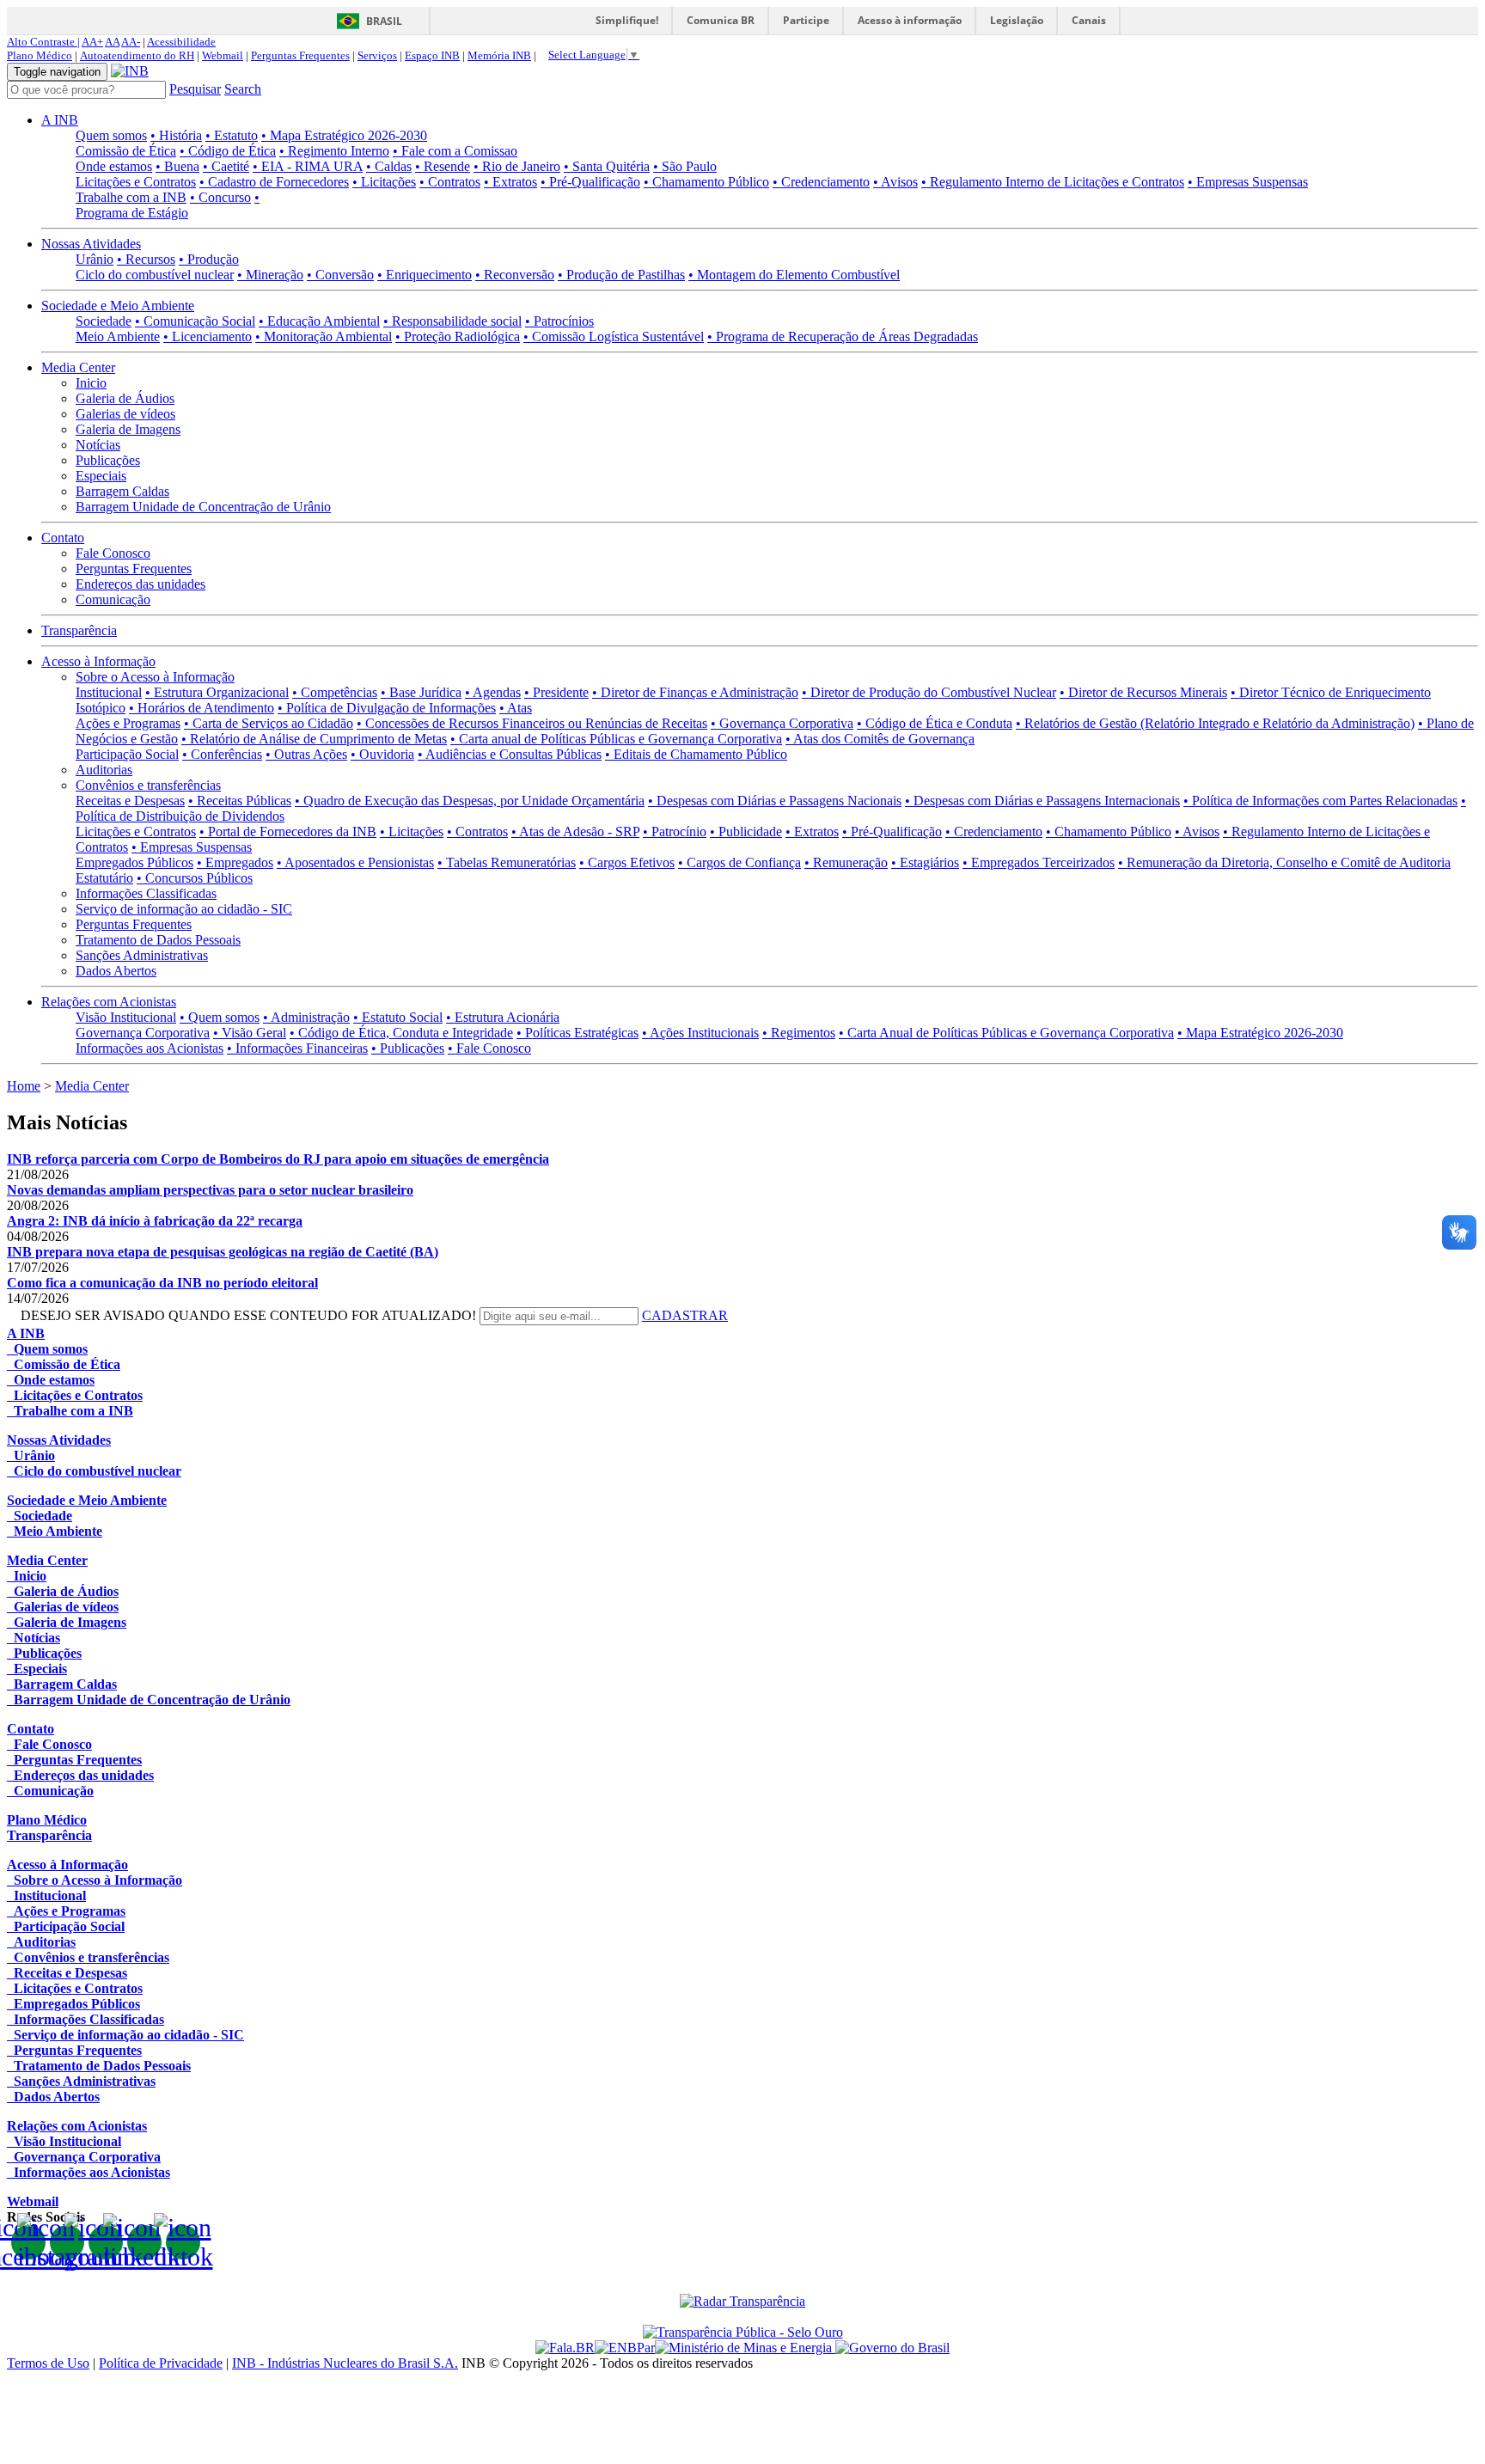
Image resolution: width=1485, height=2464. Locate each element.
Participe (806, 20)
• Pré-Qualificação (590, 182)
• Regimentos (799, 1033)
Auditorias (104, 770)
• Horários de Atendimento (202, 708)
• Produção (209, 259)
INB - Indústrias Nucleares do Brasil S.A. (345, 2363)
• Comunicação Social (195, 321)
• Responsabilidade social (452, 321)
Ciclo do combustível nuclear (155, 275)
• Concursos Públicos (195, 878)
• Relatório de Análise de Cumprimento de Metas (314, 739)
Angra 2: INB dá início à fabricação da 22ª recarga (155, 1221)
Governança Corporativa (143, 1033)
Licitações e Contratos (136, 182)
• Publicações (408, 1048)
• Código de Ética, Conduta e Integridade (401, 1033)
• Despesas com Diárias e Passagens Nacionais (775, 801)
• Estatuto (232, 135)
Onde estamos (114, 166)
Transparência (79, 630)
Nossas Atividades (91, 244)
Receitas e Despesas (130, 801)
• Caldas (389, 166)
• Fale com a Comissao (455, 151)
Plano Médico (40, 55)
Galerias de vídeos (125, 414)
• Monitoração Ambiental (324, 336)
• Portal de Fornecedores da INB (288, 832)
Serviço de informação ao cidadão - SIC (184, 909)
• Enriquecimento (425, 275)
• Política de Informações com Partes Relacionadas (1320, 801)
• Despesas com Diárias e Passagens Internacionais (1042, 801)
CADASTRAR (685, 1315)
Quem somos (111, 135)
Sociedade (104, 321)
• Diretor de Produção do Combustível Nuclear (929, 692)
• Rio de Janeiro (517, 166)
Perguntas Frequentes (300, 55)
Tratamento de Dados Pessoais (158, 940)
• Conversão (340, 275)
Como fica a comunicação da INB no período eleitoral (162, 1283)
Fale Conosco (113, 553)
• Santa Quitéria (607, 166)
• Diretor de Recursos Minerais (1143, 692)
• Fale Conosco (489, 1048)
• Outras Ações (306, 754)
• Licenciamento (208, 336)
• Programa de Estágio (168, 205)
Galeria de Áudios (125, 398)
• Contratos (450, 182)
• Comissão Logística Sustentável (614, 336)
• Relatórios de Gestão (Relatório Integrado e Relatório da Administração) (1215, 723)
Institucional (109, 692)
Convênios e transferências (148, 785)
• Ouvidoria (382, 754)
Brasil (384, 21)
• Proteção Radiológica (458, 336)
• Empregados (235, 862)
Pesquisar (195, 89)
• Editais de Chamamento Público (696, 754)
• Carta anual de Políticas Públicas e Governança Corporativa (616, 739)
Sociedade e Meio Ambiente (118, 306)
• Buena (177, 166)
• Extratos (510, 182)
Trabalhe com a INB (131, 197)
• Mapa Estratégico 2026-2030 (344, 135)
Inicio (91, 383)
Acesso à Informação (98, 661)
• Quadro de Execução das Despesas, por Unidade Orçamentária (470, 801)
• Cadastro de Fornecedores (274, 182)
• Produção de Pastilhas (621, 275)
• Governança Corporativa (782, 723)
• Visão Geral (250, 1033)
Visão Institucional (126, 1017)
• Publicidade (746, 832)
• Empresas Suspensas (1248, 182)
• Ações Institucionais (700, 1033)
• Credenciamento (821, 182)
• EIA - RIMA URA (308, 166)
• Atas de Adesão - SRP (575, 832)
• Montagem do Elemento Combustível (794, 275)
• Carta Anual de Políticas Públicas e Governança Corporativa (1006, 1033)
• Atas (516, 708)
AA (112, 42)
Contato (63, 538)
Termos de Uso (48, 2363)
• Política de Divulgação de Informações (387, 708)
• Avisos (895, 182)
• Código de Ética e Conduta (935, 723)
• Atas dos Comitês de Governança (880, 739)
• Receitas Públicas (240, 801)
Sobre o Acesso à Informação (155, 677)
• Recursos (146, 259)
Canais (1089, 20)
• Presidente (556, 692)
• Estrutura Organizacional (217, 692)
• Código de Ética (228, 151)
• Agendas (493, 692)
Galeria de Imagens (128, 429)
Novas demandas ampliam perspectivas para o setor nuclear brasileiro (210, 1190)
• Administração (306, 1017)
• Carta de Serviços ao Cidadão (269, 723)
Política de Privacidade (161, 2363)
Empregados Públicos (134, 862)
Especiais (101, 476)
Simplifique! (627, 20)
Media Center (78, 367)
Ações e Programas (128, 723)
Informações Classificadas (146, 893)
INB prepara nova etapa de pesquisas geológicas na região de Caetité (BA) (223, 1252)
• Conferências (222, 754)
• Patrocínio (675, 832)
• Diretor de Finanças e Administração (695, 692)
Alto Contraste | (43, 42)
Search (243, 89)
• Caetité (226, 166)
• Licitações (384, 182)
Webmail (223, 55)
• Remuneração (846, 862)
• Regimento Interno (334, 151)
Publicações (108, 460)
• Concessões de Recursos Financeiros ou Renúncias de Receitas (532, 723)
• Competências (335, 692)
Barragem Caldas (122, 491)
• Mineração (270, 275)
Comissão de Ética (126, 151)
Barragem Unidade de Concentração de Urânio (203, 507)
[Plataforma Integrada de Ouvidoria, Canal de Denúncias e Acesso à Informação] (565, 2348)
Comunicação (113, 599)
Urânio (95, 259)
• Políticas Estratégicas (577, 1033)
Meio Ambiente (118, 336)
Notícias (98, 445)
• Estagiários (925, 862)
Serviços (377, 55)
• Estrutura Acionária (503, 1017)
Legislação (1017, 20)
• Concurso (220, 197)
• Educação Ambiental (319, 321)
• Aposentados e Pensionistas (355, 862)
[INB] (130, 71)
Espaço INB (432, 55)
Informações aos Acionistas (150, 1048)
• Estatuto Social (398, 1017)
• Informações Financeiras (297, 1048)
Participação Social (127, 754)
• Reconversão (515, 275)
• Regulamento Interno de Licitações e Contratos (1053, 182)
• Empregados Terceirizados (1039, 862)
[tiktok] (183, 2242)
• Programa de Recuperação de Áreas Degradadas (843, 336)
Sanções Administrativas (142, 955)
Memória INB (499, 55)
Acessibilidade (181, 42)
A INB (60, 120)
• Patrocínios (559, 321)
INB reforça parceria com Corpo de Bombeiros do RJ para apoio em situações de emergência (278, 1159)
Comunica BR (721, 20)
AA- (131, 42)
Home (24, 1086)
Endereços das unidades (141, 584)
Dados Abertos (116, 971)
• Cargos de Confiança (739, 862)
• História (176, 135)
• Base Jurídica (421, 692)
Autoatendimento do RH (137, 55)
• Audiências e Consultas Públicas (510, 754)
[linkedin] (144, 2242)
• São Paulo (685, 166)
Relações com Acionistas (109, 1002)
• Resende (443, 166)
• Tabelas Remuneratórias (507, 862)
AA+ (92, 42)
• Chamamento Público (706, 182)
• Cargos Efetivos (627, 862)
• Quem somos (220, 1017)
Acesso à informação (910, 20)
